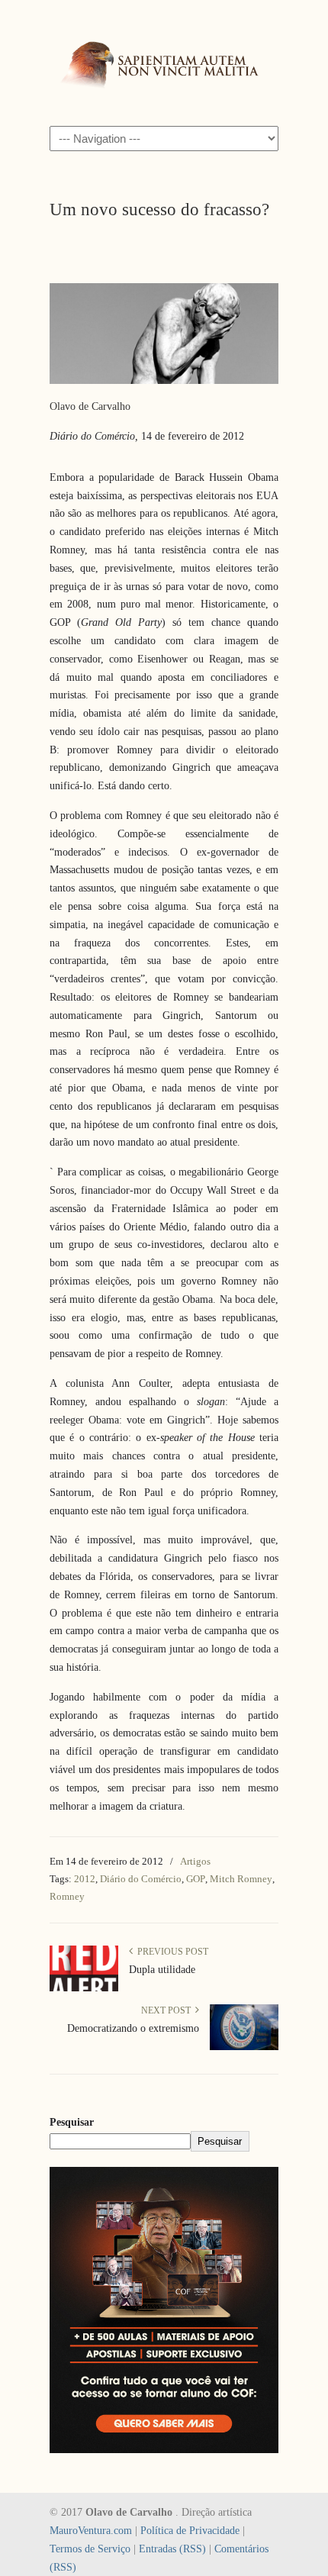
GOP (196, 1879)
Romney (67, 1896)
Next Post (168, 2010)
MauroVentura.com (91, 2531)
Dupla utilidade (162, 1970)
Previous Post (170, 1952)
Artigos (195, 1861)
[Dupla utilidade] (84, 1988)
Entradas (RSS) (172, 2549)
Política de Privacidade (190, 2531)
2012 (85, 1879)
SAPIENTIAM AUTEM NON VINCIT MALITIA (164, 62)
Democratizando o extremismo (133, 2028)
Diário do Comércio (141, 1879)
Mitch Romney (241, 1879)
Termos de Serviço (90, 2549)
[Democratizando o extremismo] (244, 2047)
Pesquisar (72, 2122)
